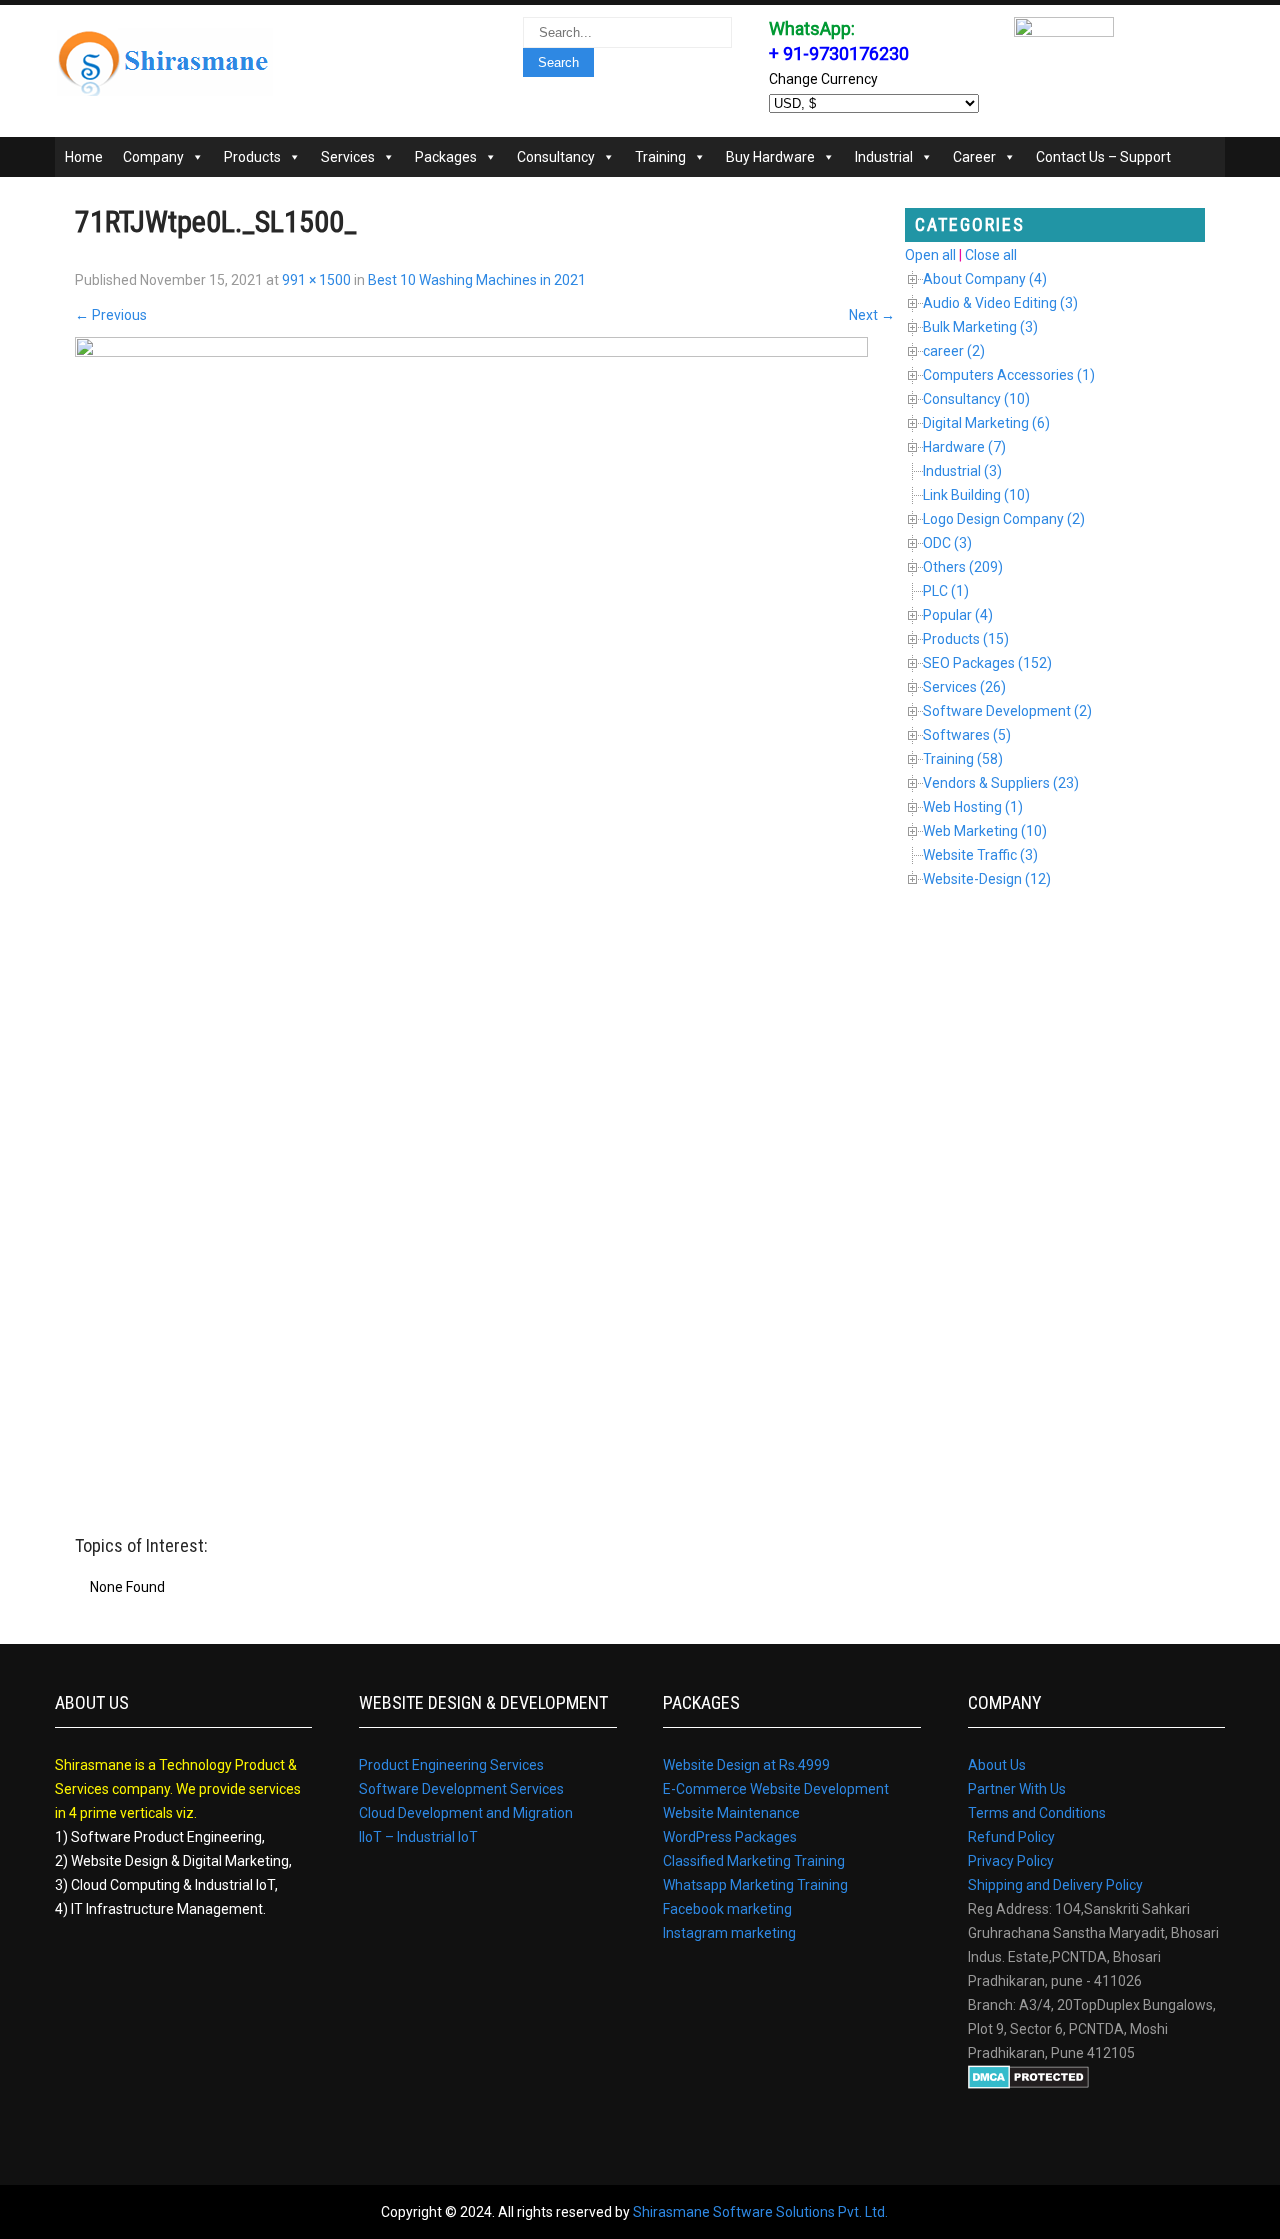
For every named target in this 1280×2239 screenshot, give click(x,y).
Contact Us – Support (1103, 157)
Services (348, 157)
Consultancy (556, 157)
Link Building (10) (976, 495)
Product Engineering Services (451, 1765)
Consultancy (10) (976, 399)
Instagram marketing (729, 1933)
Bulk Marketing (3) (980, 327)
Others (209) (963, 567)
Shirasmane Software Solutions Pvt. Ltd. (760, 2212)
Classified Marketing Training (754, 1861)
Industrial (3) (962, 471)
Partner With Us (1017, 1789)
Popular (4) (958, 615)
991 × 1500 (316, 280)
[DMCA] (1028, 2084)
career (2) (954, 351)
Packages (446, 157)
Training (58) (963, 759)
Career (974, 157)
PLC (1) (946, 591)
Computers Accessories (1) (1009, 375)
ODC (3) (947, 543)
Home (84, 157)
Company (153, 157)
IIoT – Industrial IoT (418, 1837)
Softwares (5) (967, 735)
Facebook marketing (727, 1909)
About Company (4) (985, 279)
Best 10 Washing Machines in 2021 (477, 280)
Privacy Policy (1011, 1861)
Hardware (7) (964, 447)
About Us (997, 1765)
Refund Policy (1011, 1837)
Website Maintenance (731, 1813)
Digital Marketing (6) (986, 423)
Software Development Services (461, 1789)
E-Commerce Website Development (776, 1789)
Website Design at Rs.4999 (746, 1765)
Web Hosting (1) (973, 807)
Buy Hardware (770, 157)
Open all (930, 255)
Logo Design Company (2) (1004, 519)
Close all (991, 255)
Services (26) (964, 687)
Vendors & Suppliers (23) (1001, 783)
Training (660, 157)
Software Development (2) (1007, 711)
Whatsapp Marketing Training (755, 1885)
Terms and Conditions (1037, 1813)
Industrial (884, 157)
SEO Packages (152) (987, 663)
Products (252, 157)
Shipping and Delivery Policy (1055, 1885)
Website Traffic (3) (980, 855)
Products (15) (966, 639)
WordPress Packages (730, 1837)
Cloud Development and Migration (466, 1813)
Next (872, 315)
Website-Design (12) (987, 879)
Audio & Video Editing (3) (1000, 303)
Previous (111, 315)
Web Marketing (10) (985, 831)
